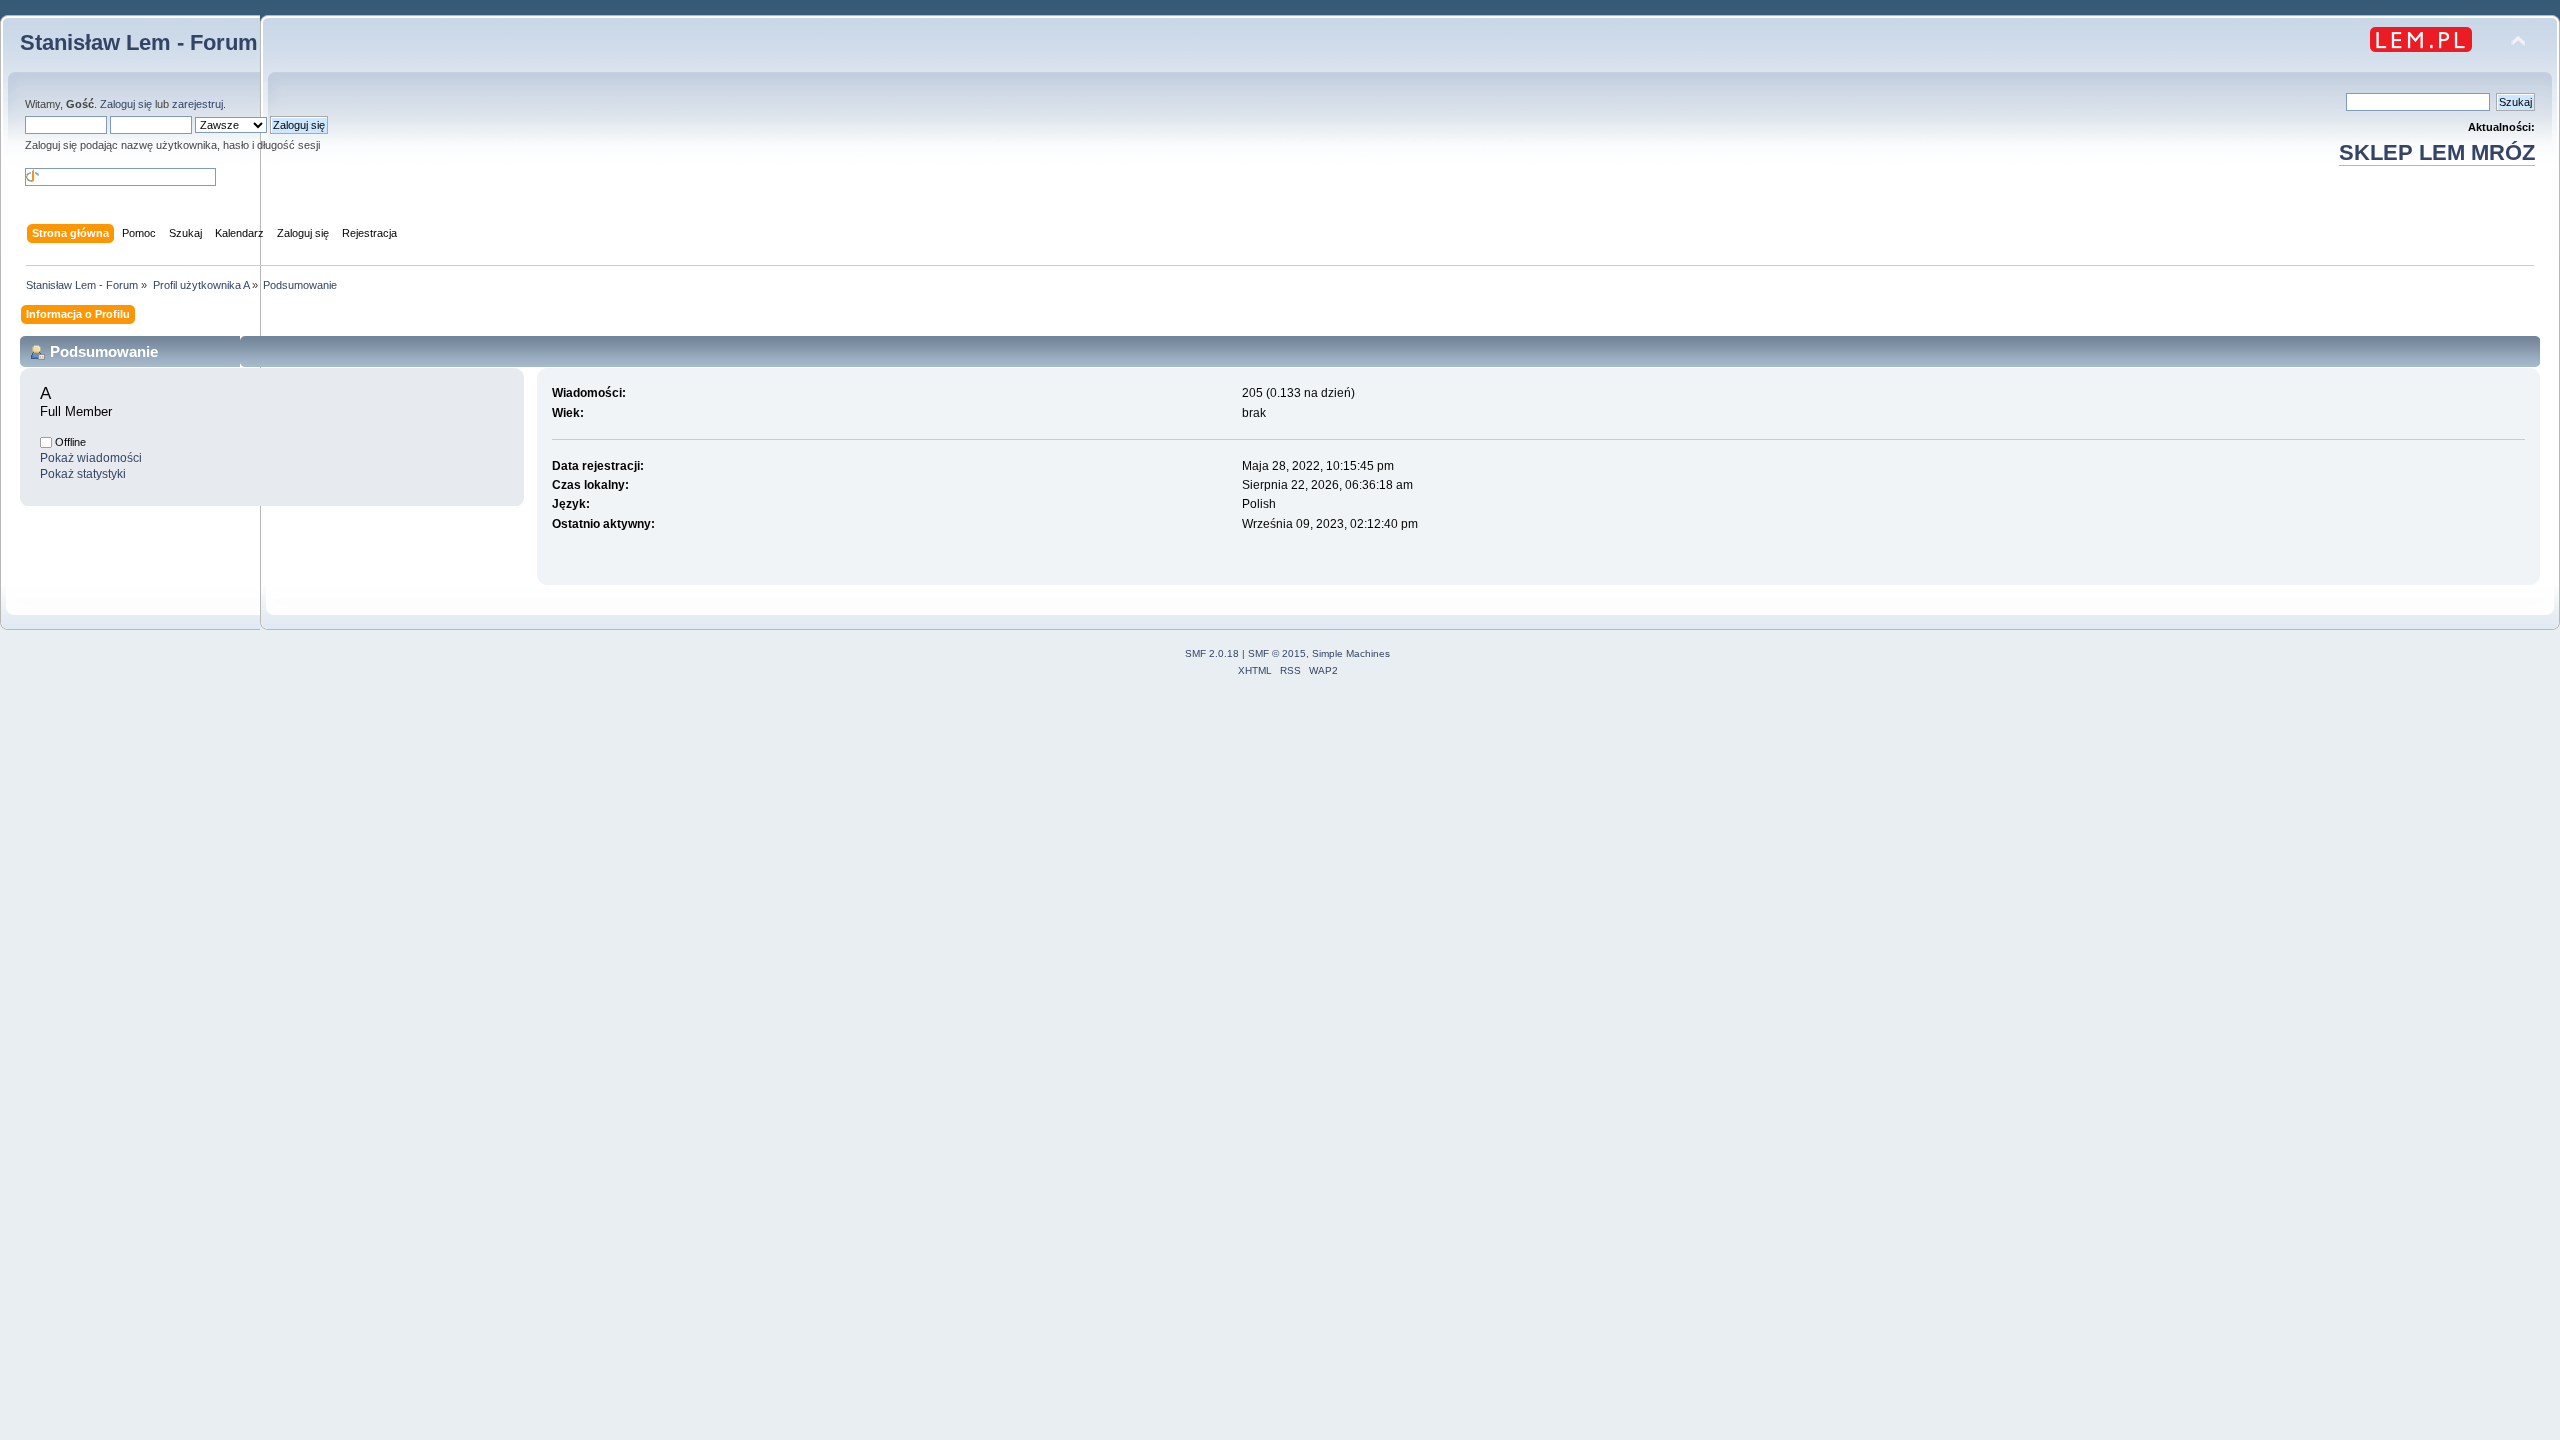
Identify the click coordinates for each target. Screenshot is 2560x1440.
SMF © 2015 (1277, 653)
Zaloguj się (126, 104)
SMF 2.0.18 (1212, 653)
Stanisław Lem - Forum (139, 42)
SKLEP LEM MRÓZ (2437, 152)
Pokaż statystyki (83, 474)
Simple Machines (1351, 653)
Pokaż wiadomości (91, 458)
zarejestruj (197, 104)
